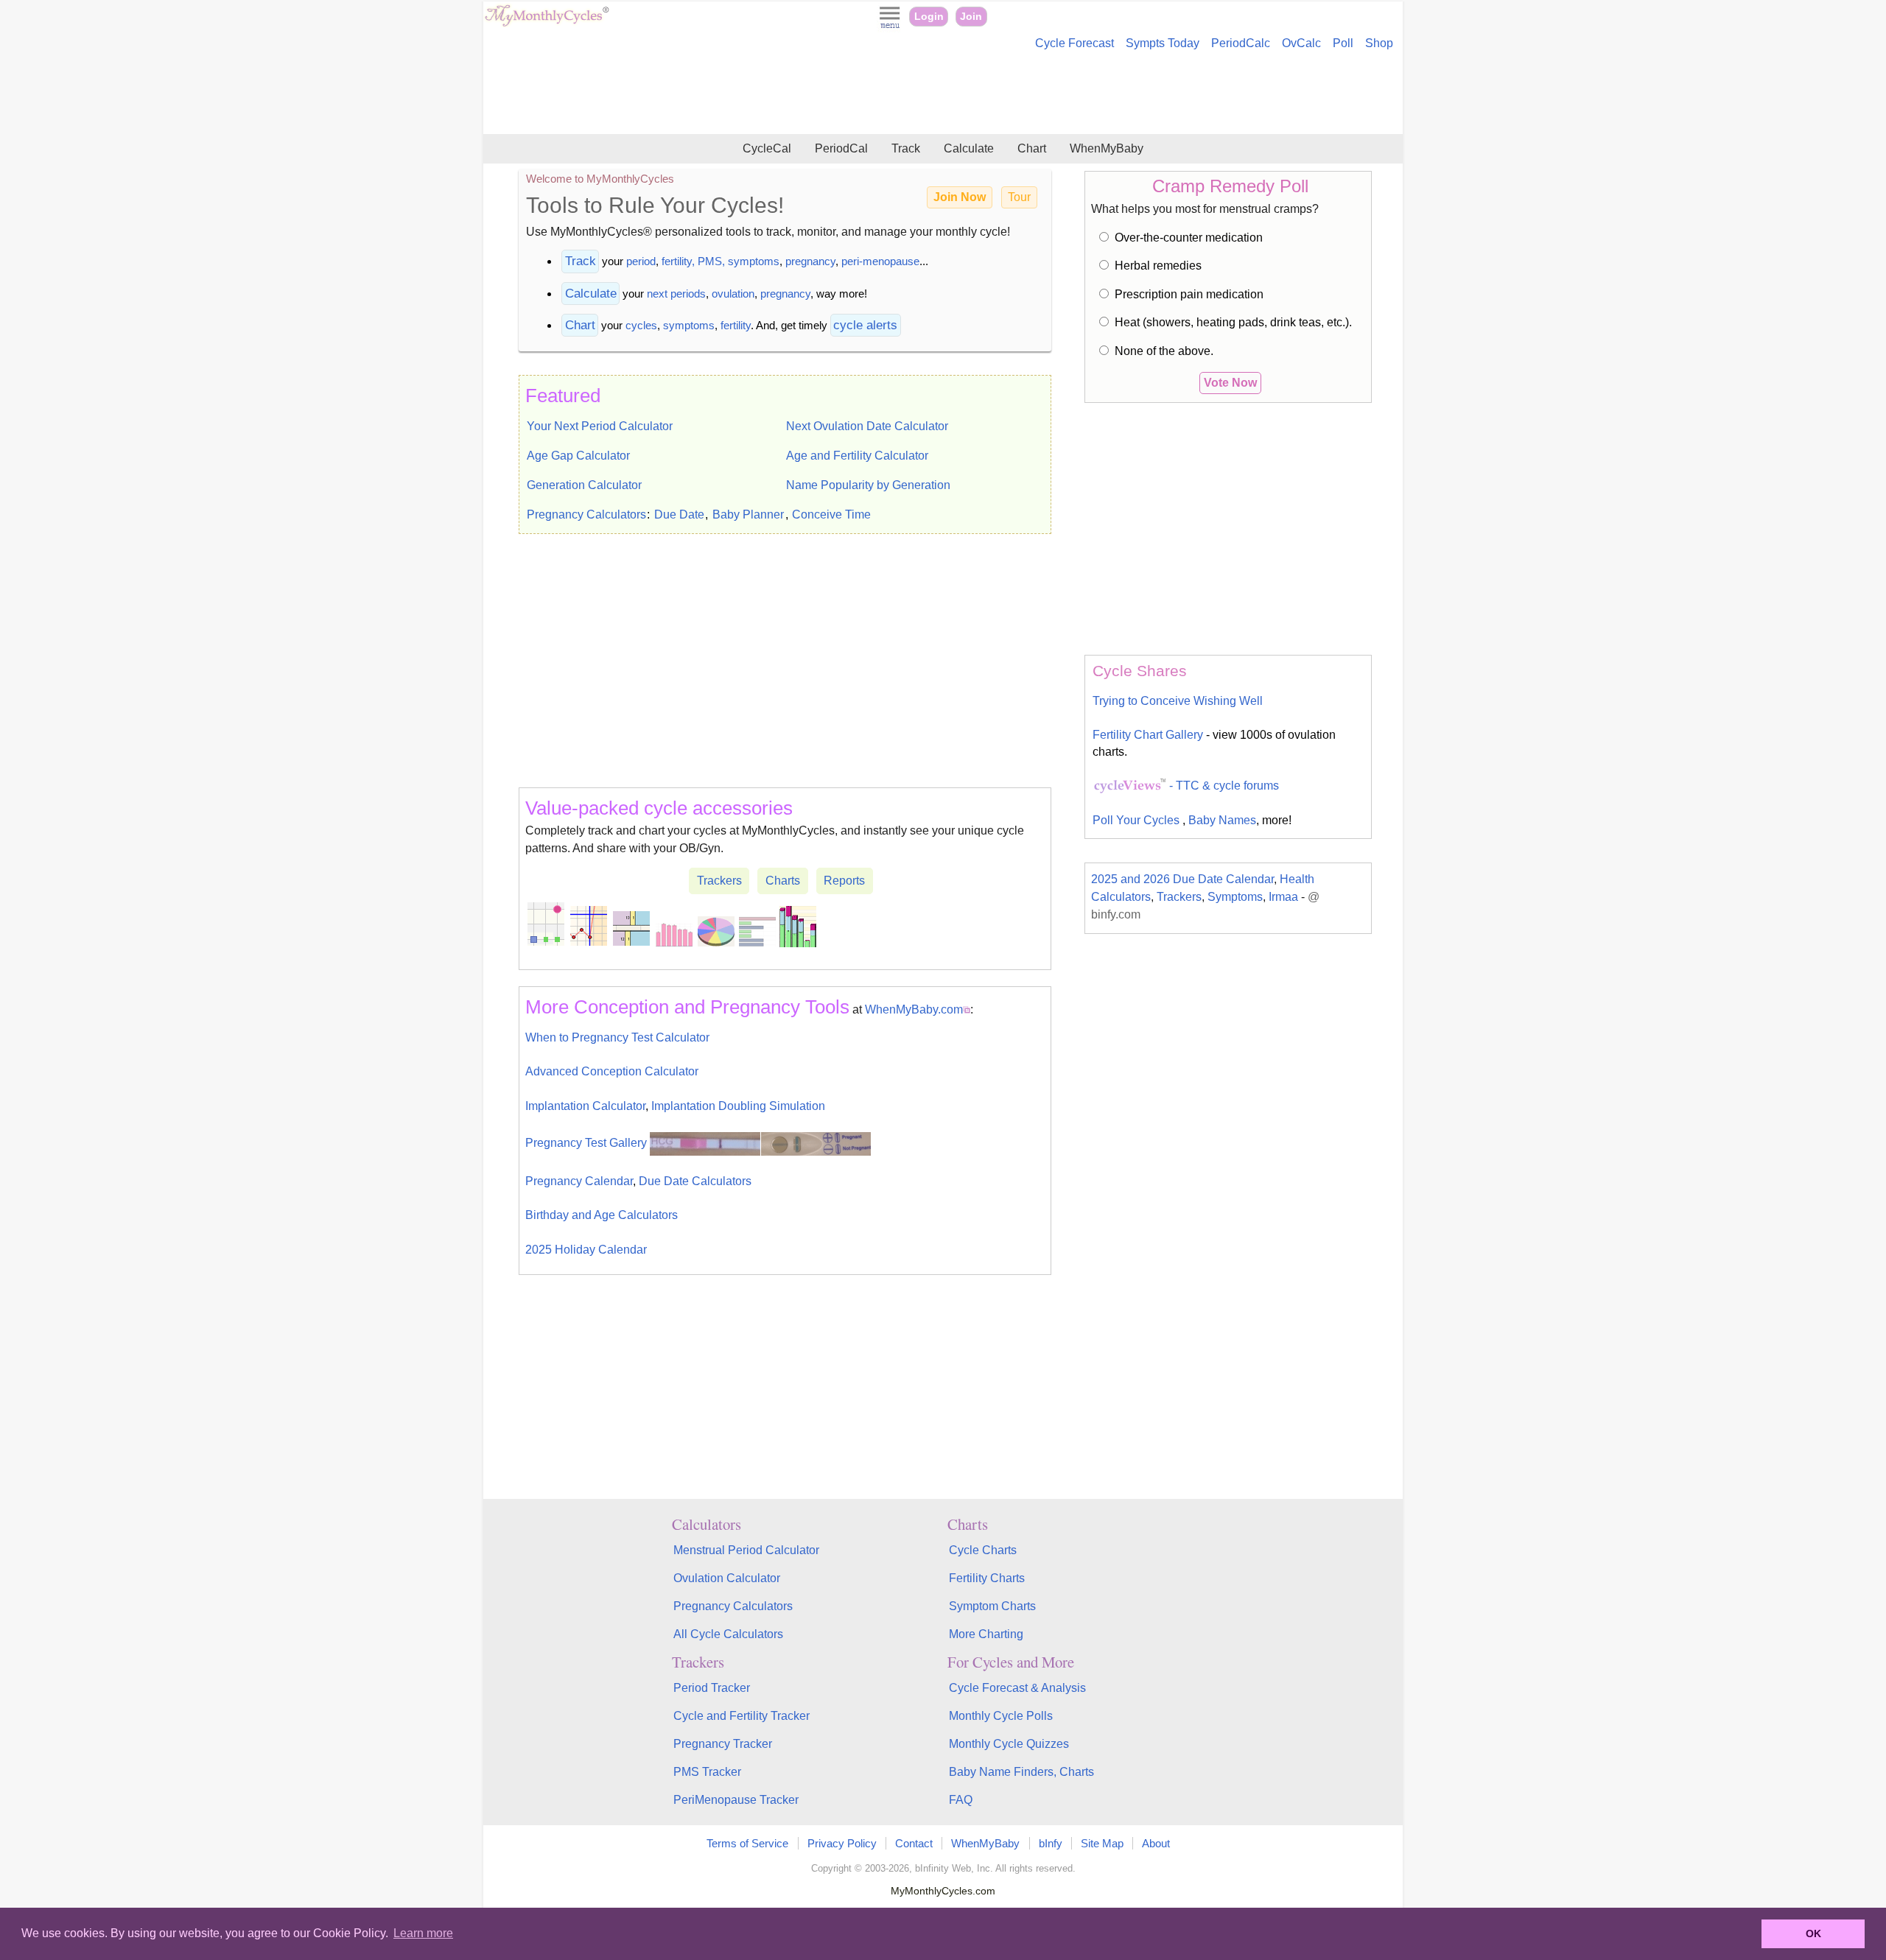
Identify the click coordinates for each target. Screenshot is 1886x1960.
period (641, 261)
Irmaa (1283, 897)
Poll (1343, 43)
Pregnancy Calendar (579, 1181)
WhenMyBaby (1107, 148)
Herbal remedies (1158, 266)
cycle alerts (865, 325)
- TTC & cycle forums (1223, 786)
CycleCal (767, 148)
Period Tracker (712, 1688)
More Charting (986, 1634)
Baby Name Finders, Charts (1021, 1772)
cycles (641, 325)
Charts (783, 881)
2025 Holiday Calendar (586, 1250)
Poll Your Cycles (1137, 820)
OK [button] (1813, 1933)
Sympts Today (1163, 43)
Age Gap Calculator (578, 456)
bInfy (1051, 1843)
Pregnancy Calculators (586, 514)
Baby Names (1222, 820)
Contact (914, 1843)
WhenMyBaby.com (914, 1009)
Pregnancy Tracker (723, 1744)
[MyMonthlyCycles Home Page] (547, 23)
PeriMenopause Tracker (736, 1800)
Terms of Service (747, 1843)
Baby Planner (748, 514)
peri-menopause (880, 261)
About (1156, 1843)
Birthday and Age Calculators (602, 1215)
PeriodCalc (1241, 43)
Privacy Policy (842, 1843)
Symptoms (1235, 897)
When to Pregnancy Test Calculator (617, 1037)
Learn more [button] (423, 1933)
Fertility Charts (987, 1578)
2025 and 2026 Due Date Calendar (1182, 879)
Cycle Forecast (1075, 43)
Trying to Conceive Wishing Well (1178, 701)
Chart (1032, 148)
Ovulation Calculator (727, 1578)
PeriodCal (841, 148)
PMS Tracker (707, 1772)
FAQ (961, 1800)
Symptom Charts (992, 1606)
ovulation (733, 294)
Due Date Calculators (695, 1181)
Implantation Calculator (585, 1106)
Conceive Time (831, 514)
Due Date (679, 514)
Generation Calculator (584, 485)
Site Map (1102, 1843)
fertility (736, 325)
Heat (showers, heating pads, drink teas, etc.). (1233, 322)
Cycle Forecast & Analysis (1017, 1688)
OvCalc (1301, 43)
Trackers (719, 881)
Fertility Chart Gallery (1148, 735)
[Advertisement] (943, 94)
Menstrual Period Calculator (746, 1550)
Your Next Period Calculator (600, 426)
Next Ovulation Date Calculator (867, 426)
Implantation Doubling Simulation (738, 1106)
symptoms (689, 325)
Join (971, 17)
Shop (1379, 43)
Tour (1019, 197)
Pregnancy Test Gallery (588, 1143)
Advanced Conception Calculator (612, 1071)
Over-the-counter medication (1189, 238)
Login (929, 17)
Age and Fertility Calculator (857, 456)
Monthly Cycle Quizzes (1009, 1744)
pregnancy (810, 261)
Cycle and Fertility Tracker (742, 1716)
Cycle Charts (983, 1550)
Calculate (969, 148)
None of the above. (1164, 351)
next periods (676, 294)
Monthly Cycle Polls (1001, 1716)
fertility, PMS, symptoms (721, 261)
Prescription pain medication (1189, 294)
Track (906, 148)
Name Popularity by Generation (868, 485)
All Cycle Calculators (728, 1634)
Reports (844, 881)
